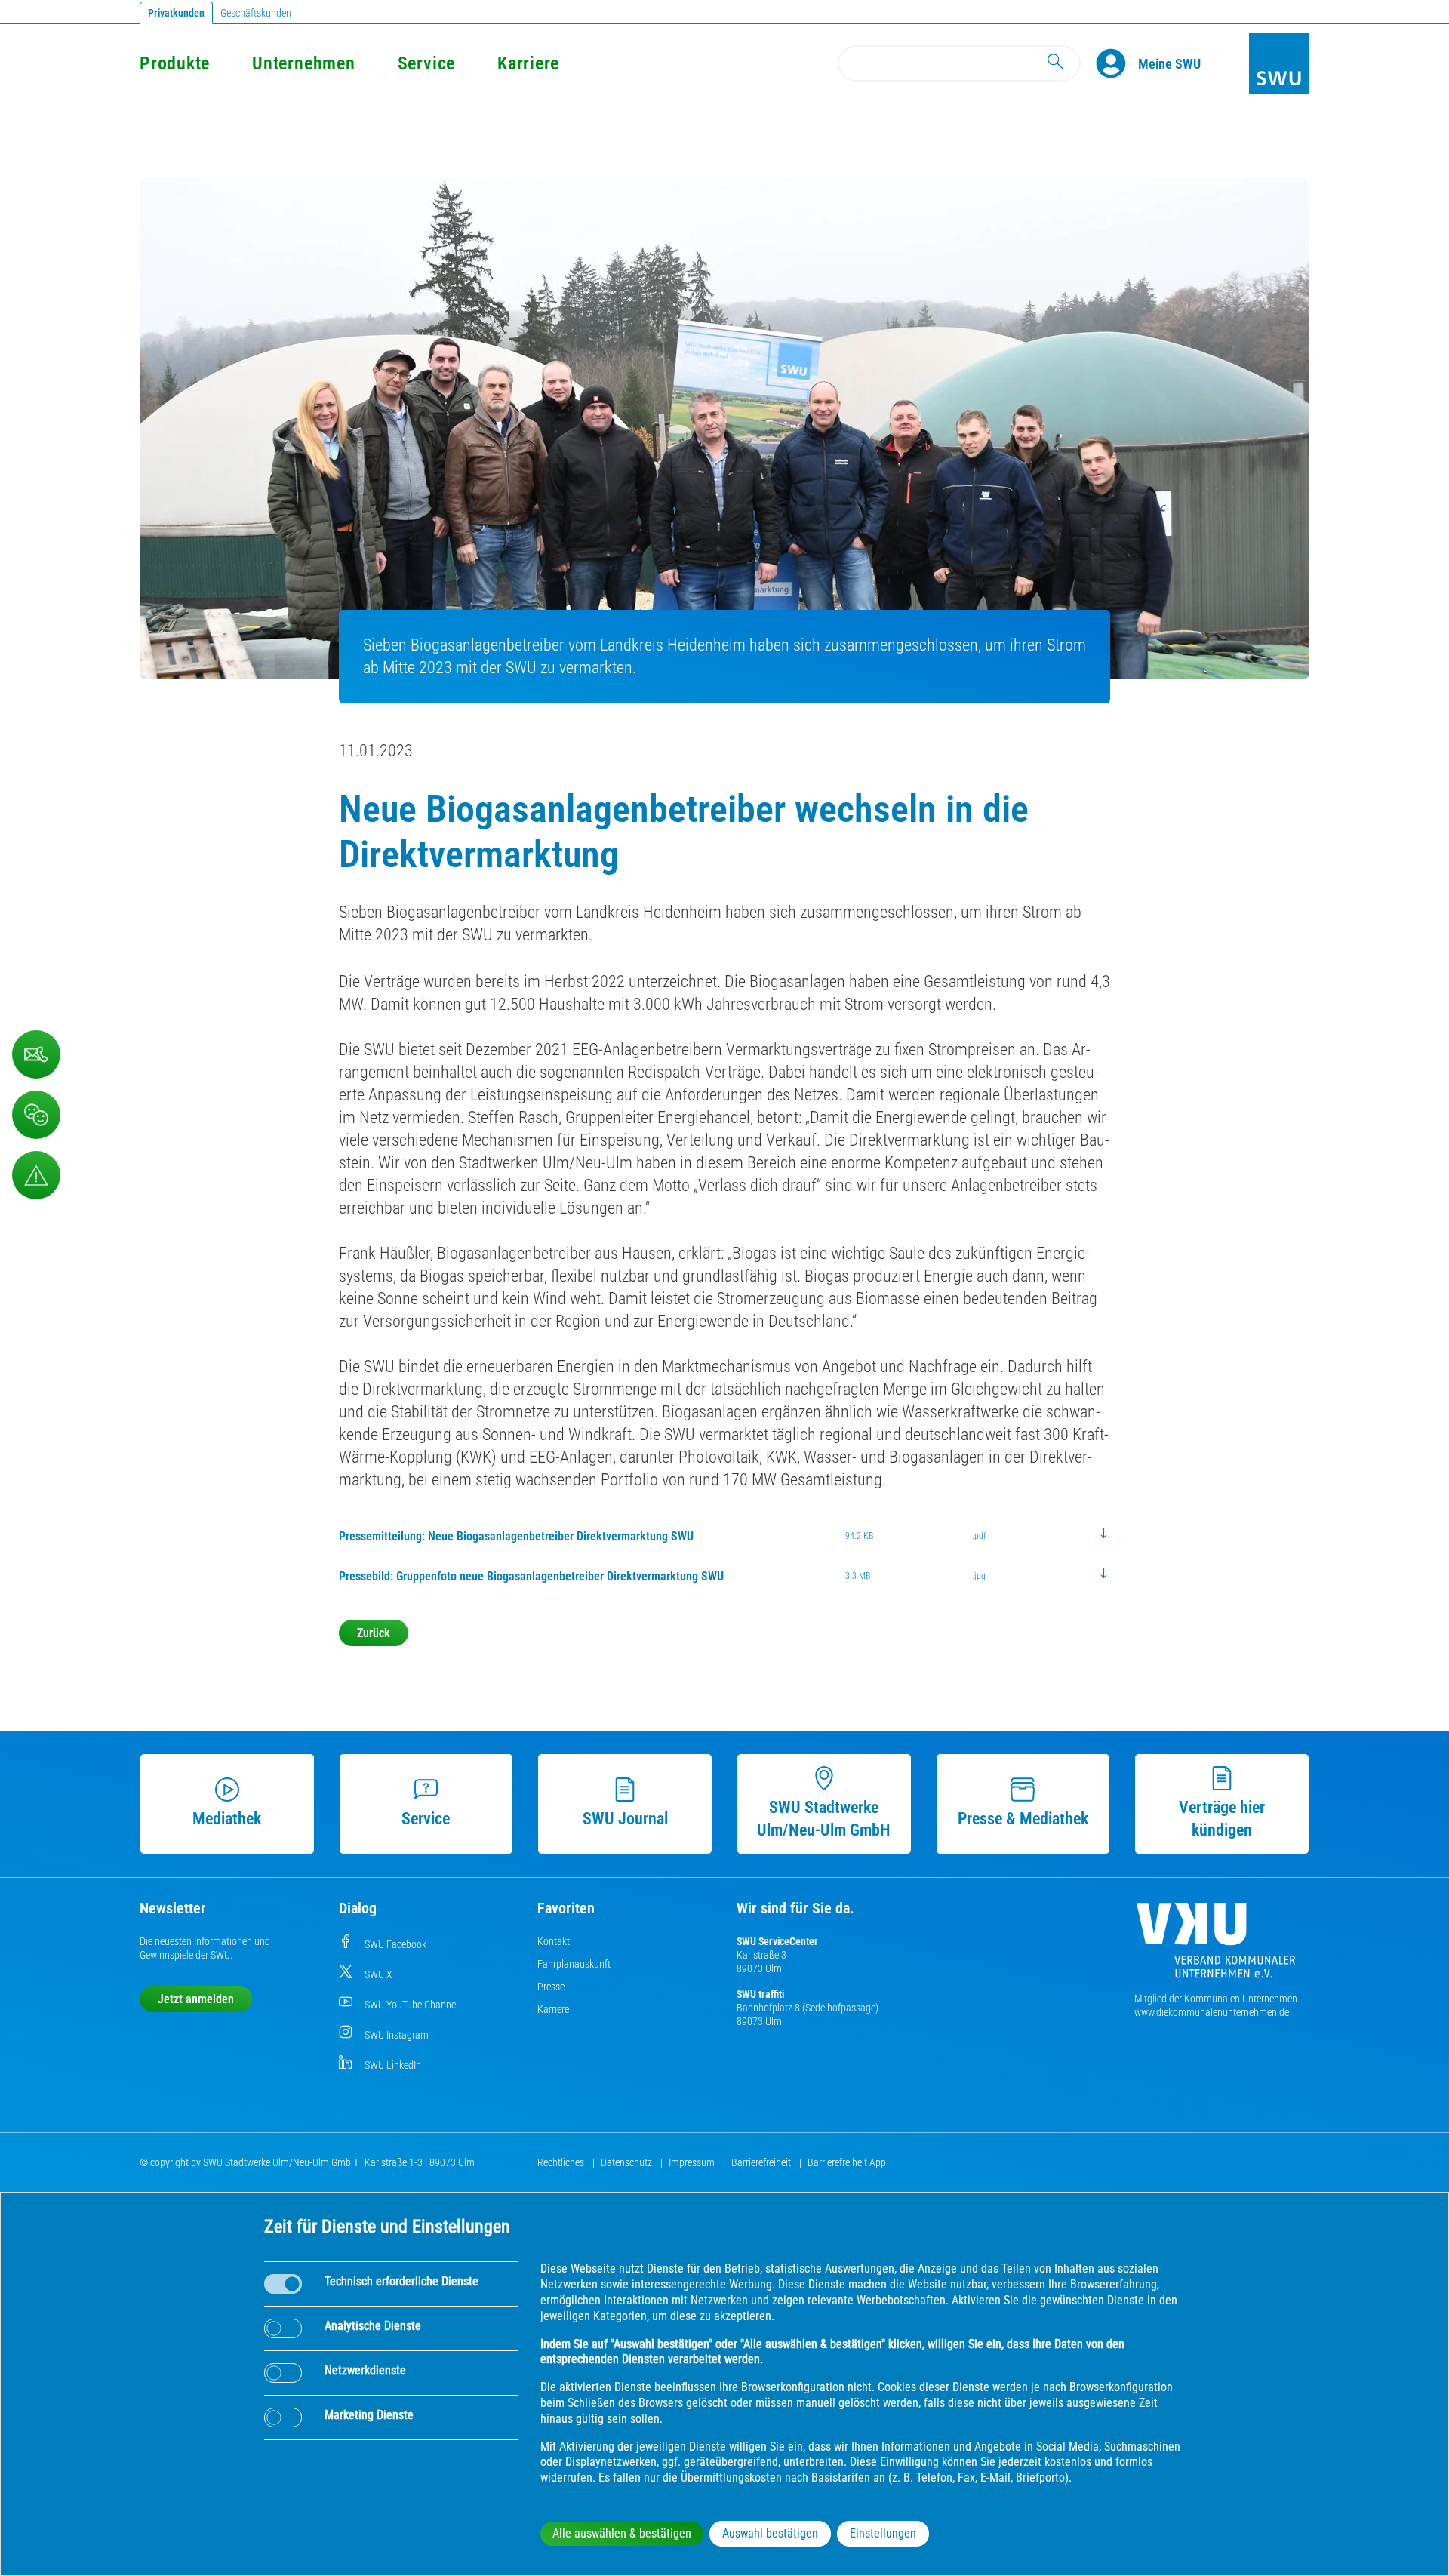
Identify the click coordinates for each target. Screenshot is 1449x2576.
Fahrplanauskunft (574, 1964)
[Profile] (1117, 63)
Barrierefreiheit (762, 2162)
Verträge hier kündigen (1222, 1819)
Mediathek (227, 1819)
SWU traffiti (760, 1994)
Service (426, 63)
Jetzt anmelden (196, 1999)
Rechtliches (562, 2162)
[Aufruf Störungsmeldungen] (36, 1175)
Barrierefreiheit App (847, 2162)
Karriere (528, 63)
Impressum (693, 2162)
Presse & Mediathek (1023, 1819)
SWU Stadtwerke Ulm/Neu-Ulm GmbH (824, 1819)
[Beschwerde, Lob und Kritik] (36, 1115)
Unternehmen (303, 63)
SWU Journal (625, 1819)
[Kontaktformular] (36, 1054)
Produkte (175, 63)
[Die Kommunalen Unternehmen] (1216, 1946)
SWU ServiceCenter (777, 1941)
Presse (551, 1987)
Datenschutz (628, 2162)
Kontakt (554, 1941)
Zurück (374, 1633)
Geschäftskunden (256, 13)
